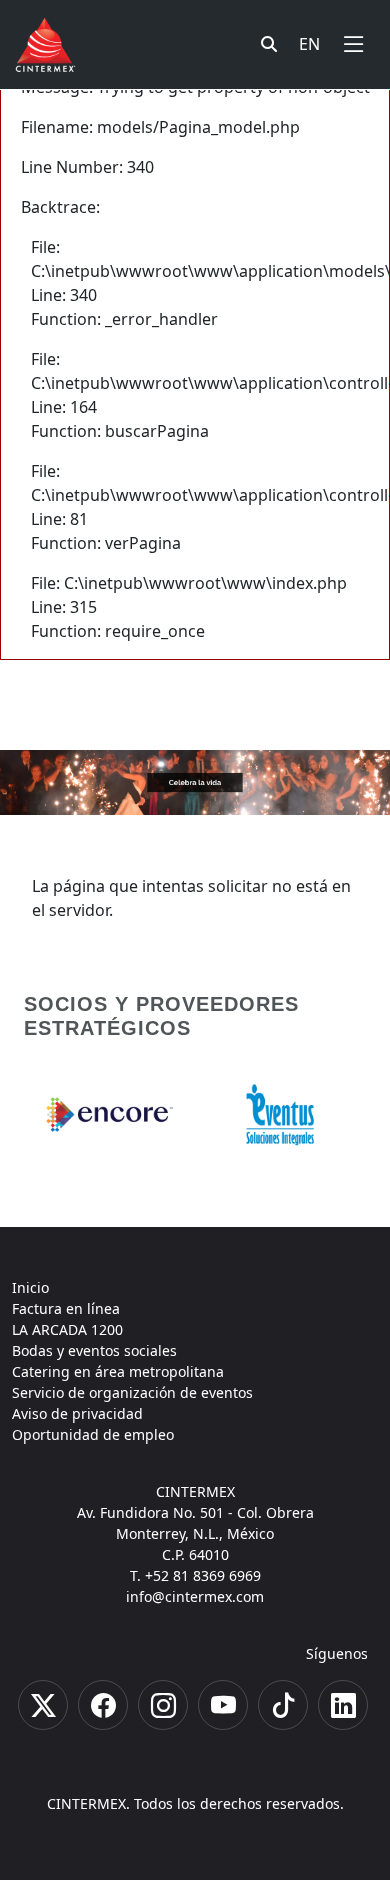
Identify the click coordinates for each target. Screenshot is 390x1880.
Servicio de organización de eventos (132, 1392)
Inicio (30, 1287)
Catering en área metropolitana (118, 1371)
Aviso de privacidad (77, 1413)
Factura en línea (66, 1308)
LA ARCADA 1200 (67, 1329)
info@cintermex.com (195, 1596)
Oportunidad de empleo (93, 1434)
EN (309, 44)
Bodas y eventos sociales (94, 1350)
